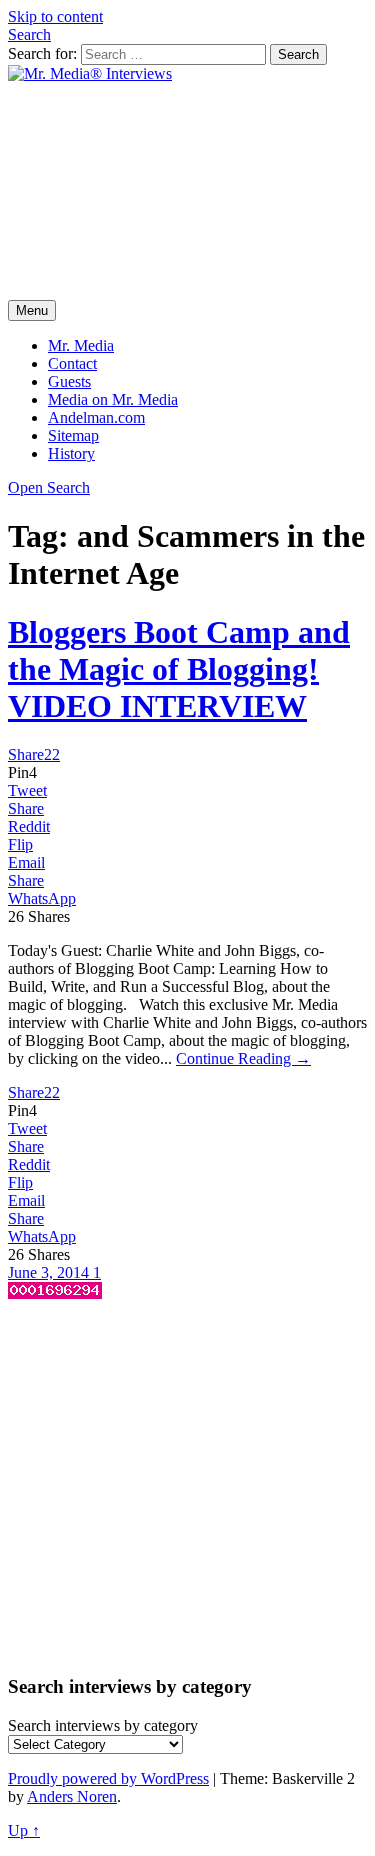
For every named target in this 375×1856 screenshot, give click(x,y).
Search (29, 34)
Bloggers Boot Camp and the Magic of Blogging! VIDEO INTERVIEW (179, 669)
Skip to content (55, 16)
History (71, 453)
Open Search (49, 487)
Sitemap (73, 435)
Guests (69, 381)
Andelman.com (96, 417)
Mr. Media (81, 345)
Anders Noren (72, 1796)
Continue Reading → (243, 1058)
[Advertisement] (187, 191)
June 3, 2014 (50, 1272)
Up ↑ (24, 1830)
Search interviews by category (103, 1725)
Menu (32, 310)
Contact (72, 363)
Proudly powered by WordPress (108, 1778)
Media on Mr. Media (113, 399)
